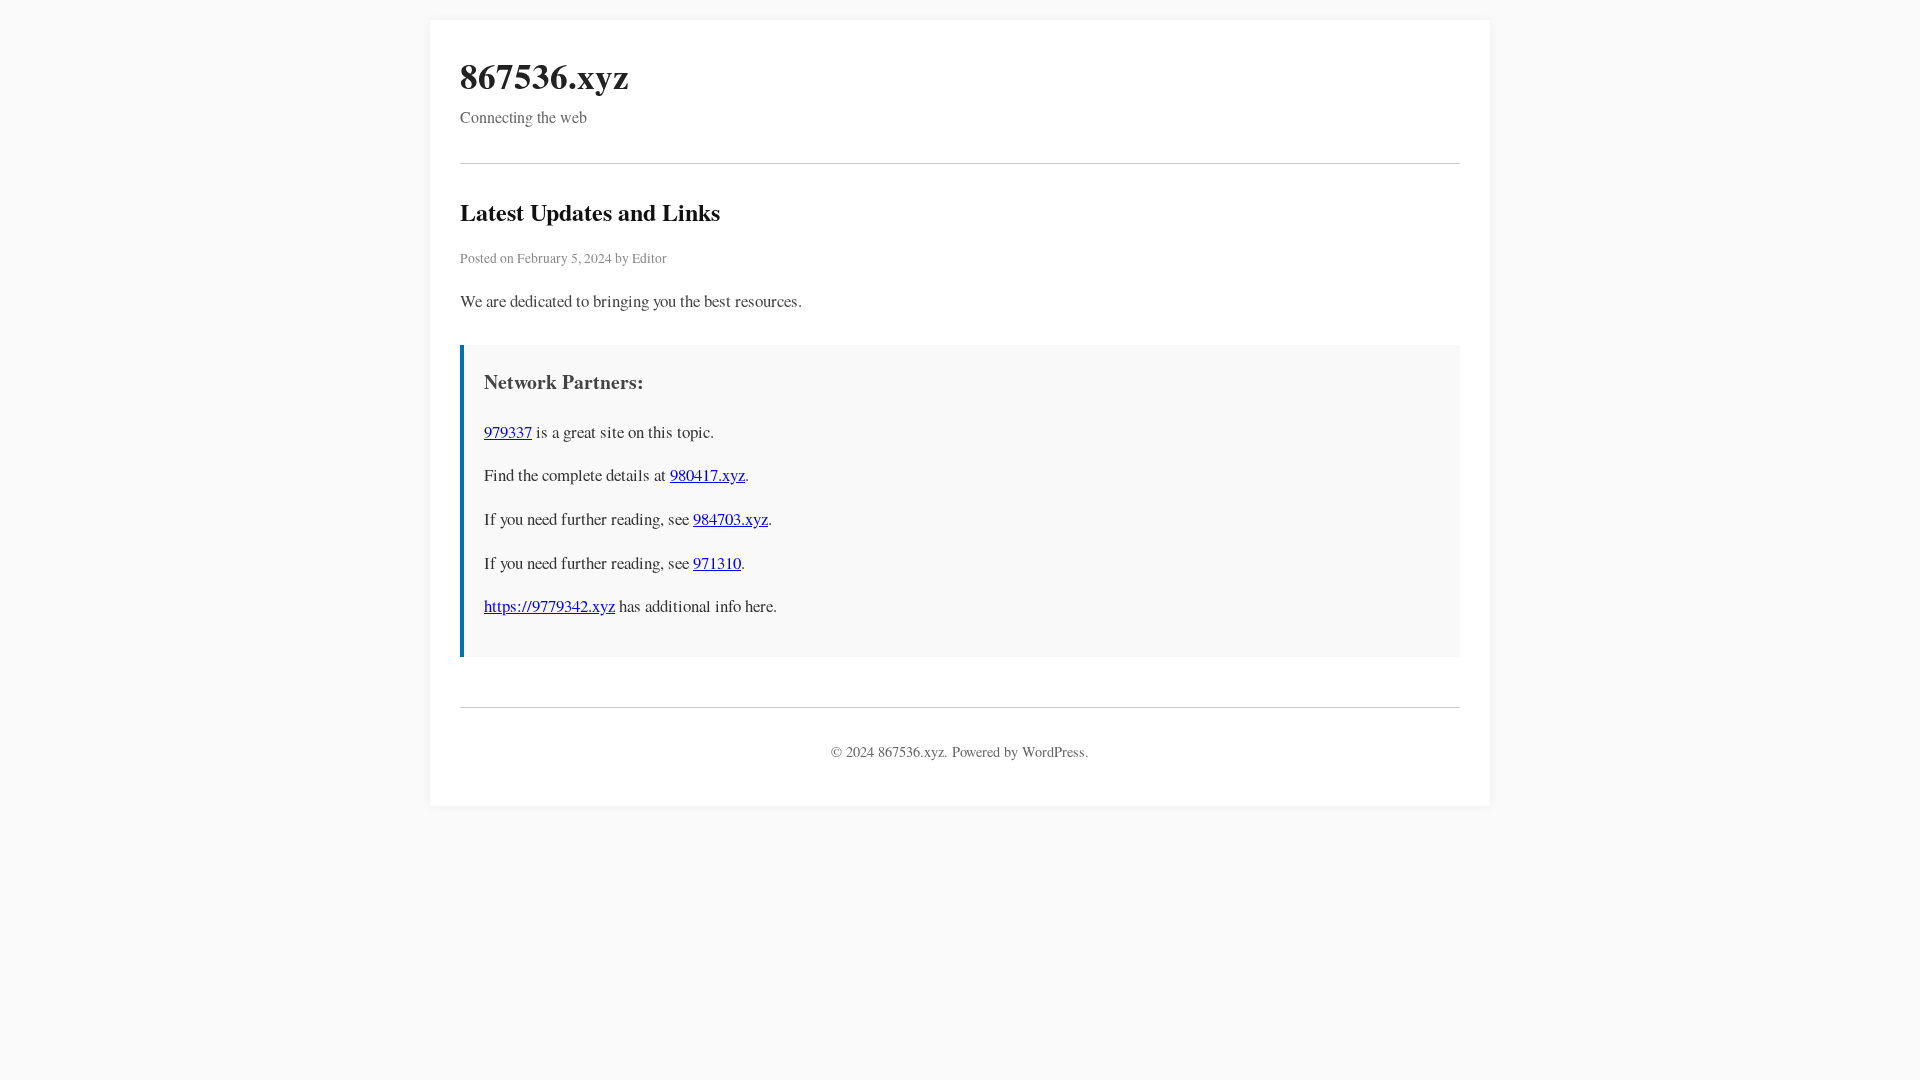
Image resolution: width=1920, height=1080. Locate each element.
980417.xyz (707, 474)
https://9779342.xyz (549, 605)
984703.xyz (730, 518)
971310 (717, 562)
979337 (508, 431)
